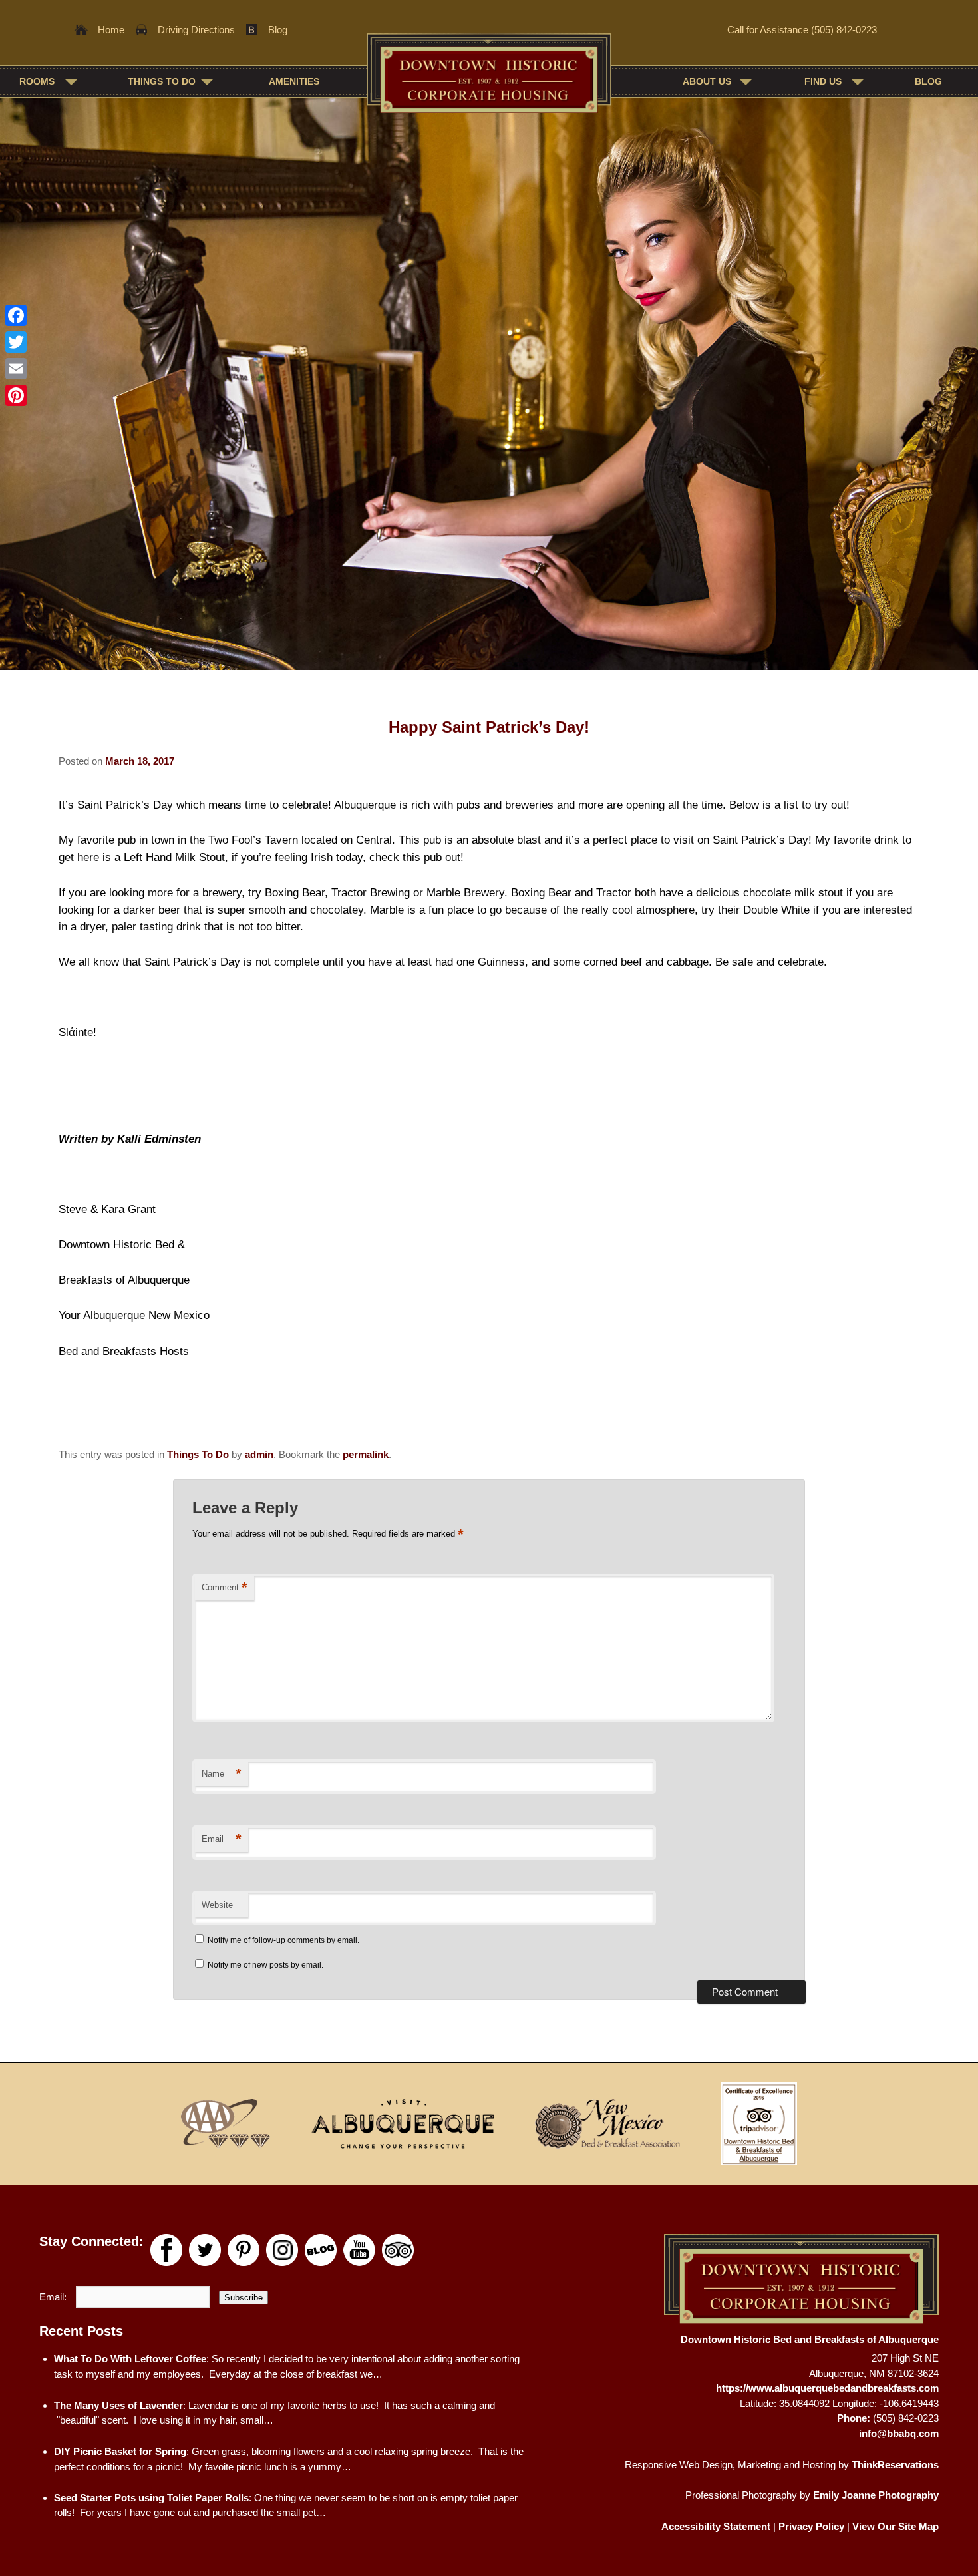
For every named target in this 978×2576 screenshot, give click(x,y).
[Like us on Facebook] (166, 2250)
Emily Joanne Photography (876, 2495)
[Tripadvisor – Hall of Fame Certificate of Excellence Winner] (758, 2123)
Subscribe (244, 2298)
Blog (278, 30)
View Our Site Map (896, 2526)
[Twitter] (16, 342)
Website (217, 1905)
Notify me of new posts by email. (265, 1965)
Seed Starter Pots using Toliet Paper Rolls (151, 2498)
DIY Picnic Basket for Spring (120, 2451)
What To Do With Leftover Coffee (130, 2359)
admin (259, 1454)
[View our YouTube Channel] (359, 2250)
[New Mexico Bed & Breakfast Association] (607, 2123)
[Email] (16, 369)
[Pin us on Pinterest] (244, 2250)
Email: (54, 2297)
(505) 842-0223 (844, 30)
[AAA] (226, 2123)
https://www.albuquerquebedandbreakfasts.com (827, 2388)
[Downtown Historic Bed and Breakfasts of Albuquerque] (489, 80)
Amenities (294, 81)
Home (111, 30)
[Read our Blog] (321, 2250)
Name (222, 1774)
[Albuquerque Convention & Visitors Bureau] (403, 2123)
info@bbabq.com (899, 2433)
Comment (225, 1587)
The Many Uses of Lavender (118, 2405)
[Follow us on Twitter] (205, 2250)
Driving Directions (196, 30)
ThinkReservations (895, 2465)
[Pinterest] (16, 395)
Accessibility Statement (716, 2526)
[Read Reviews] (398, 2250)
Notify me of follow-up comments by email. (283, 1940)
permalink (366, 1454)
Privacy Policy (811, 2526)
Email (222, 1839)
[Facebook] (16, 315)
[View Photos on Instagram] (282, 2250)
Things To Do (198, 1454)
